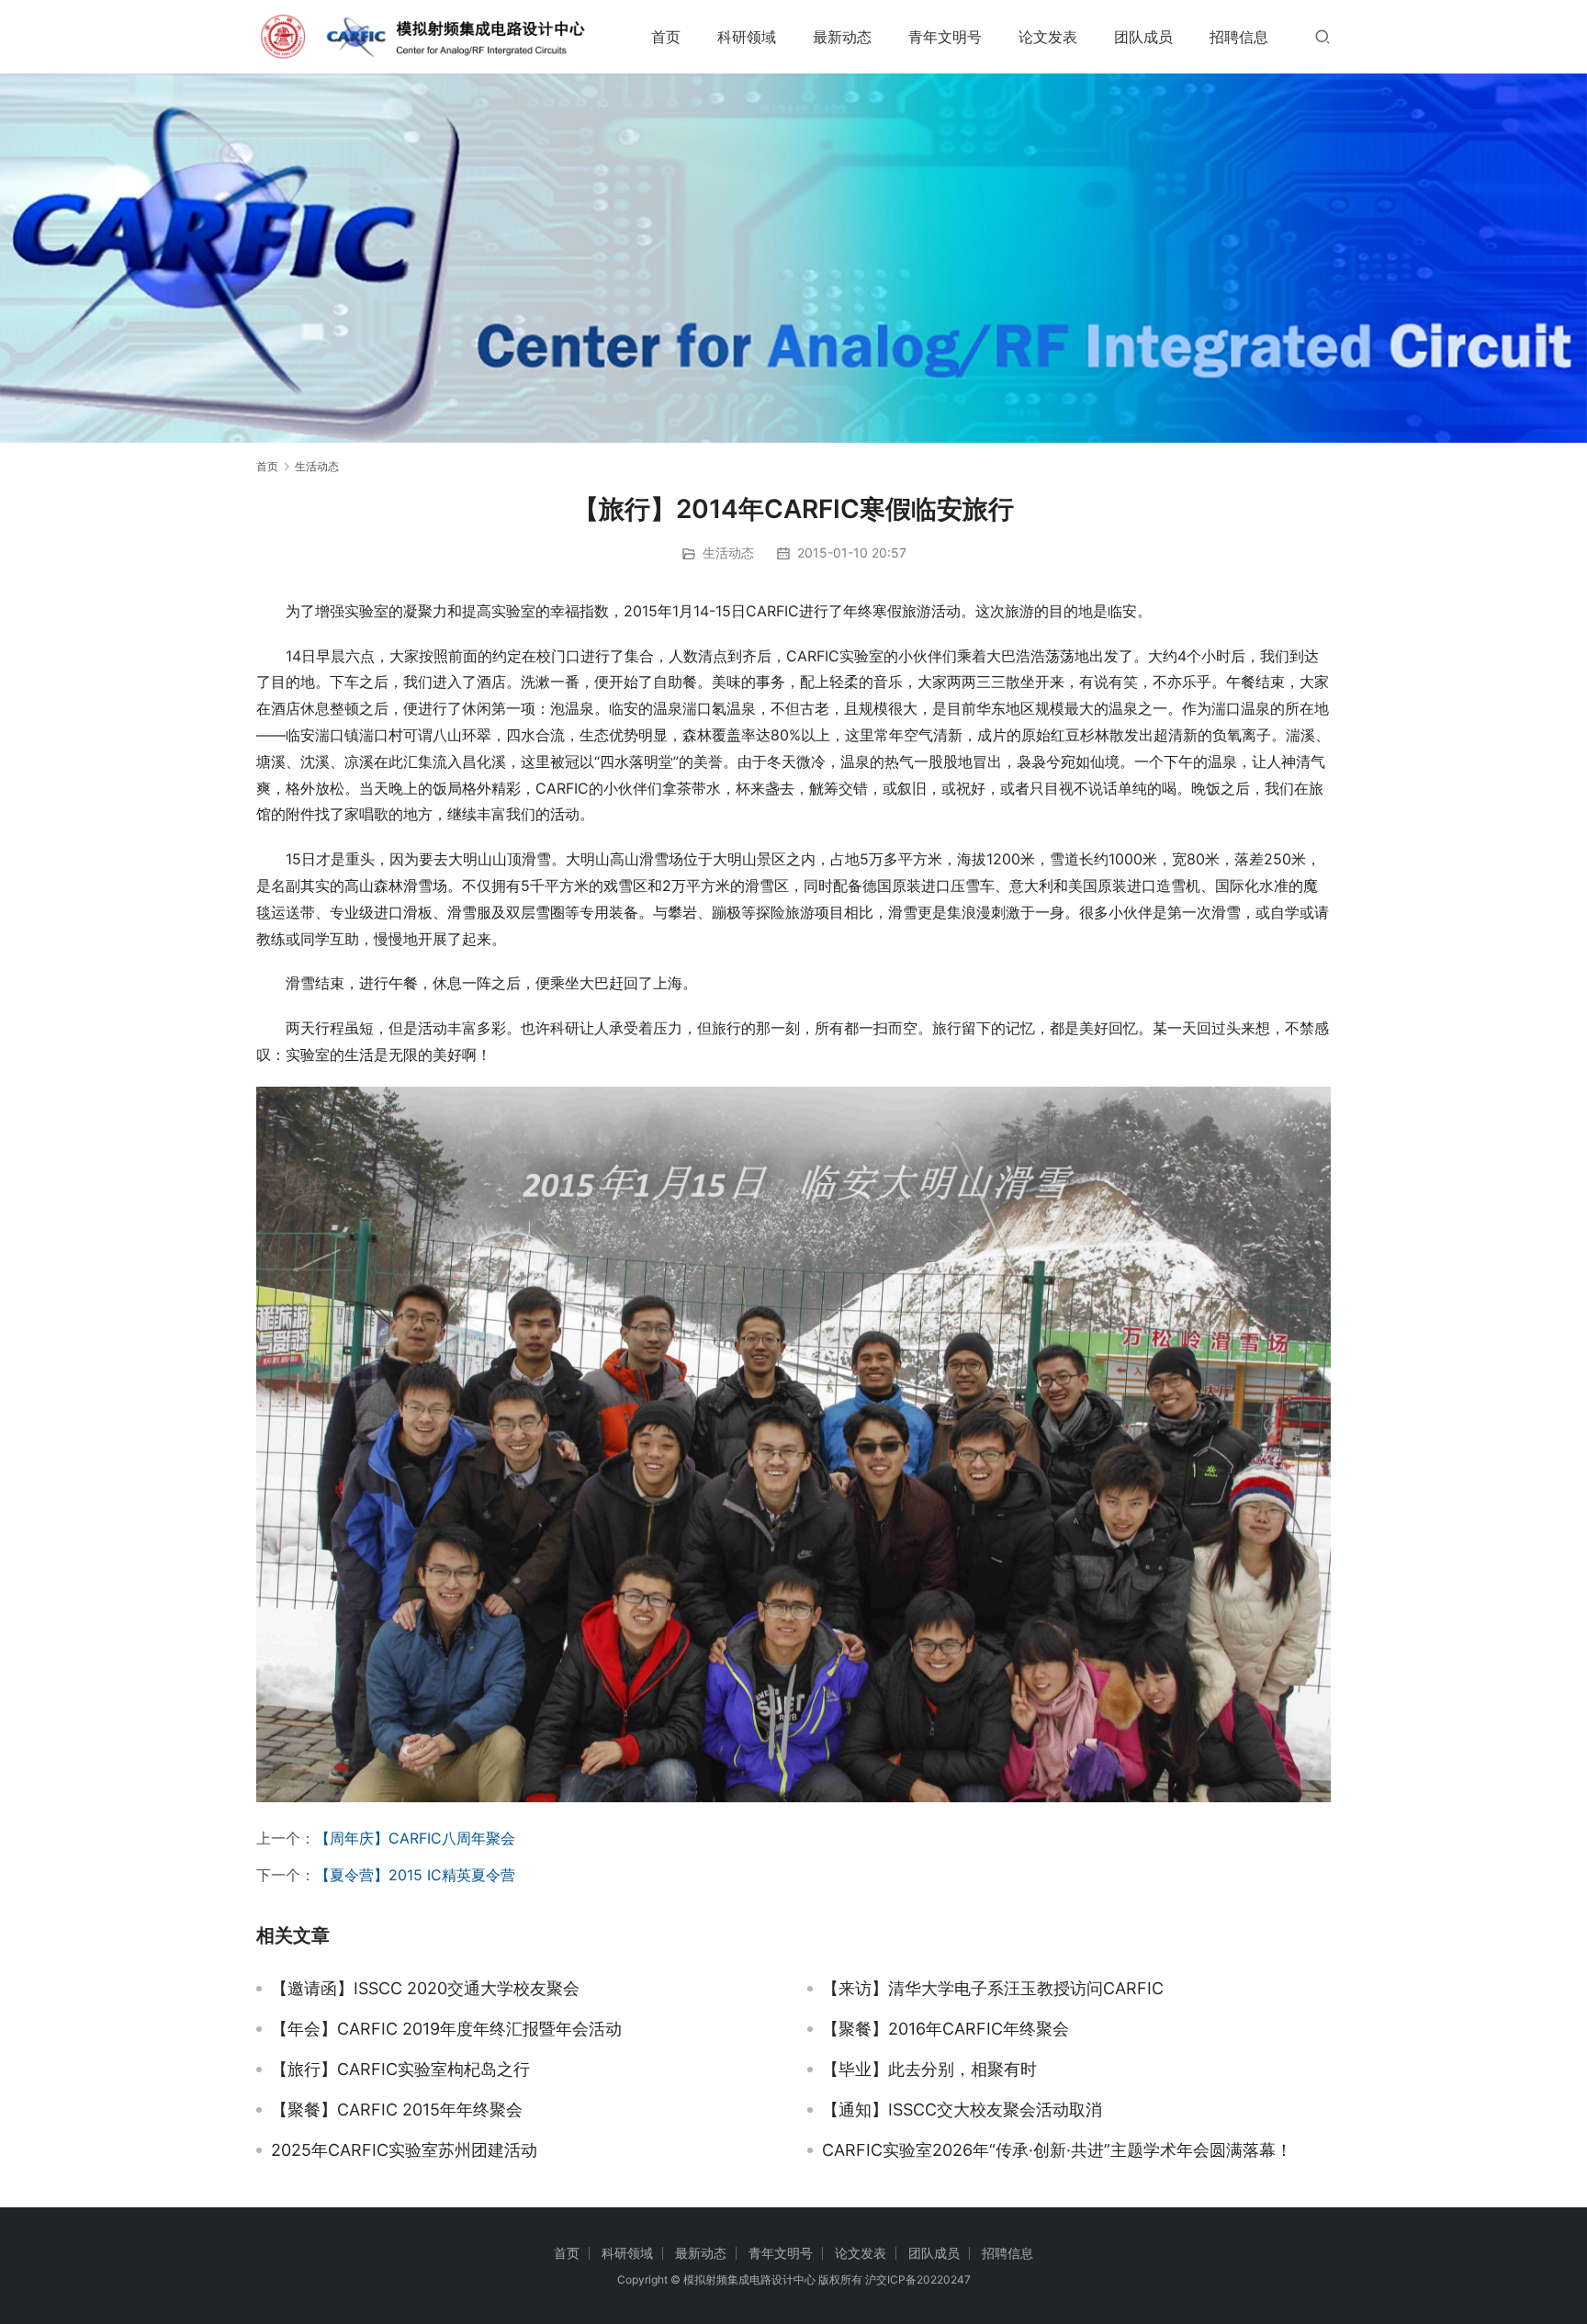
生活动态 (728, 553)
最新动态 (842, 37)
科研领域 (747, 37)
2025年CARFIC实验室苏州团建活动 (404, 2150)
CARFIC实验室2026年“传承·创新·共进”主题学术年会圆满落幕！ (1057, 2150)
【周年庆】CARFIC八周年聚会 (415, 1838)
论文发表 (1048, 37)
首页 (666, 37)
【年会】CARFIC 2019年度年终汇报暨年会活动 (446, 2029)
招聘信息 (1239, 37)
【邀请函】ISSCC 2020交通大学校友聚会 (425, 1989)
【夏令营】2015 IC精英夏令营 (415, 1875)
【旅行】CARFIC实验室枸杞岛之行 (400, 2070)
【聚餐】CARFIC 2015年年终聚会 (397, 2110)
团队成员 (1143, 37)
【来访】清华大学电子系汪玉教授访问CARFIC (993, 1989)
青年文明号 (945, 37)
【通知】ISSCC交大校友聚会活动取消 (962, 2110)
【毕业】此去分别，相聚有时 (929, 2070)
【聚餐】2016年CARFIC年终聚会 (945, 2029)
